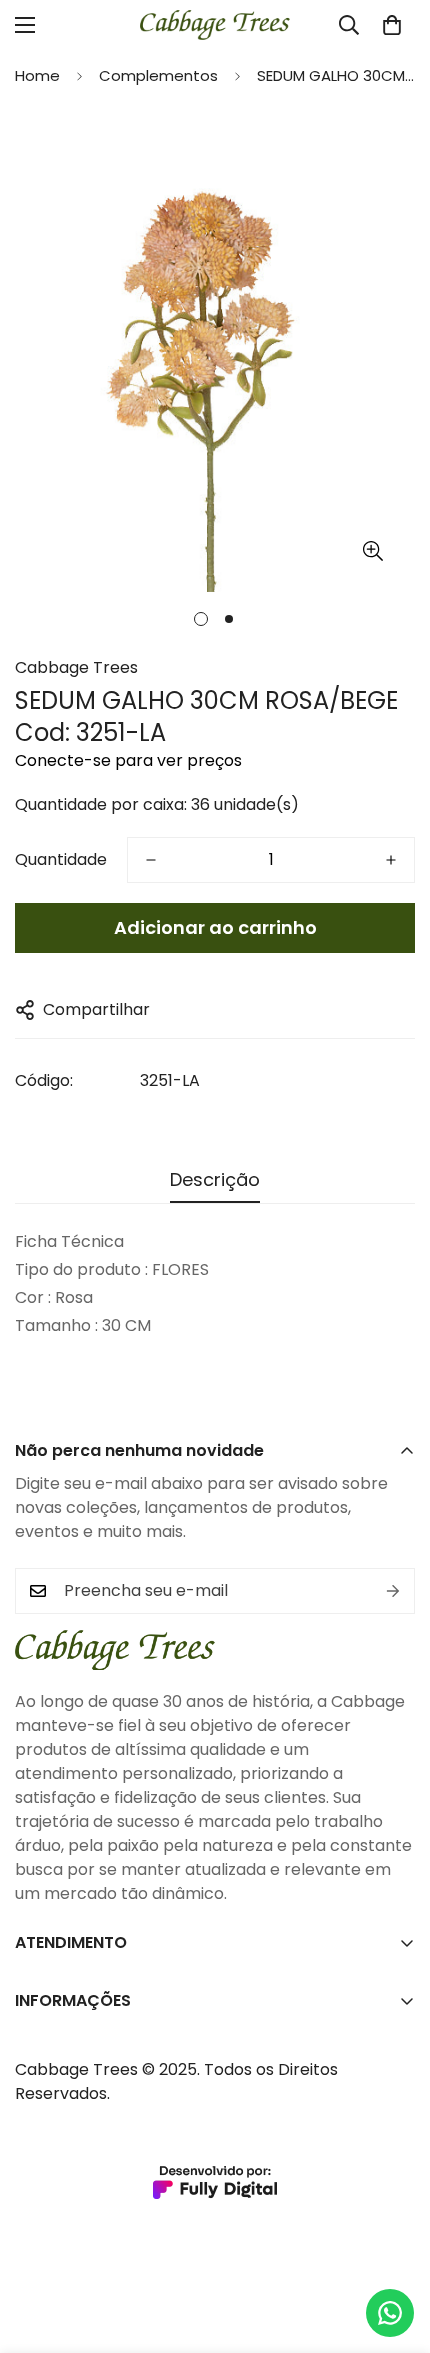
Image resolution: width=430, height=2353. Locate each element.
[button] (392, 25)
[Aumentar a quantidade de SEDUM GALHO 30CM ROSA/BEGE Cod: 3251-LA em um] (391, 860)
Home (37, 75)
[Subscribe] (393, 1591)
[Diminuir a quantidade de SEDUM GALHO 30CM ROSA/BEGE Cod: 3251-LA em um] (151, 860)
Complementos (158, 75)
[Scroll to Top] (394, 2247)
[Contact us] (390, 2313)
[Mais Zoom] (372, 551)
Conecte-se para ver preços (128, 760)
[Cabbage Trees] (215, 25)
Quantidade (61, 859)
